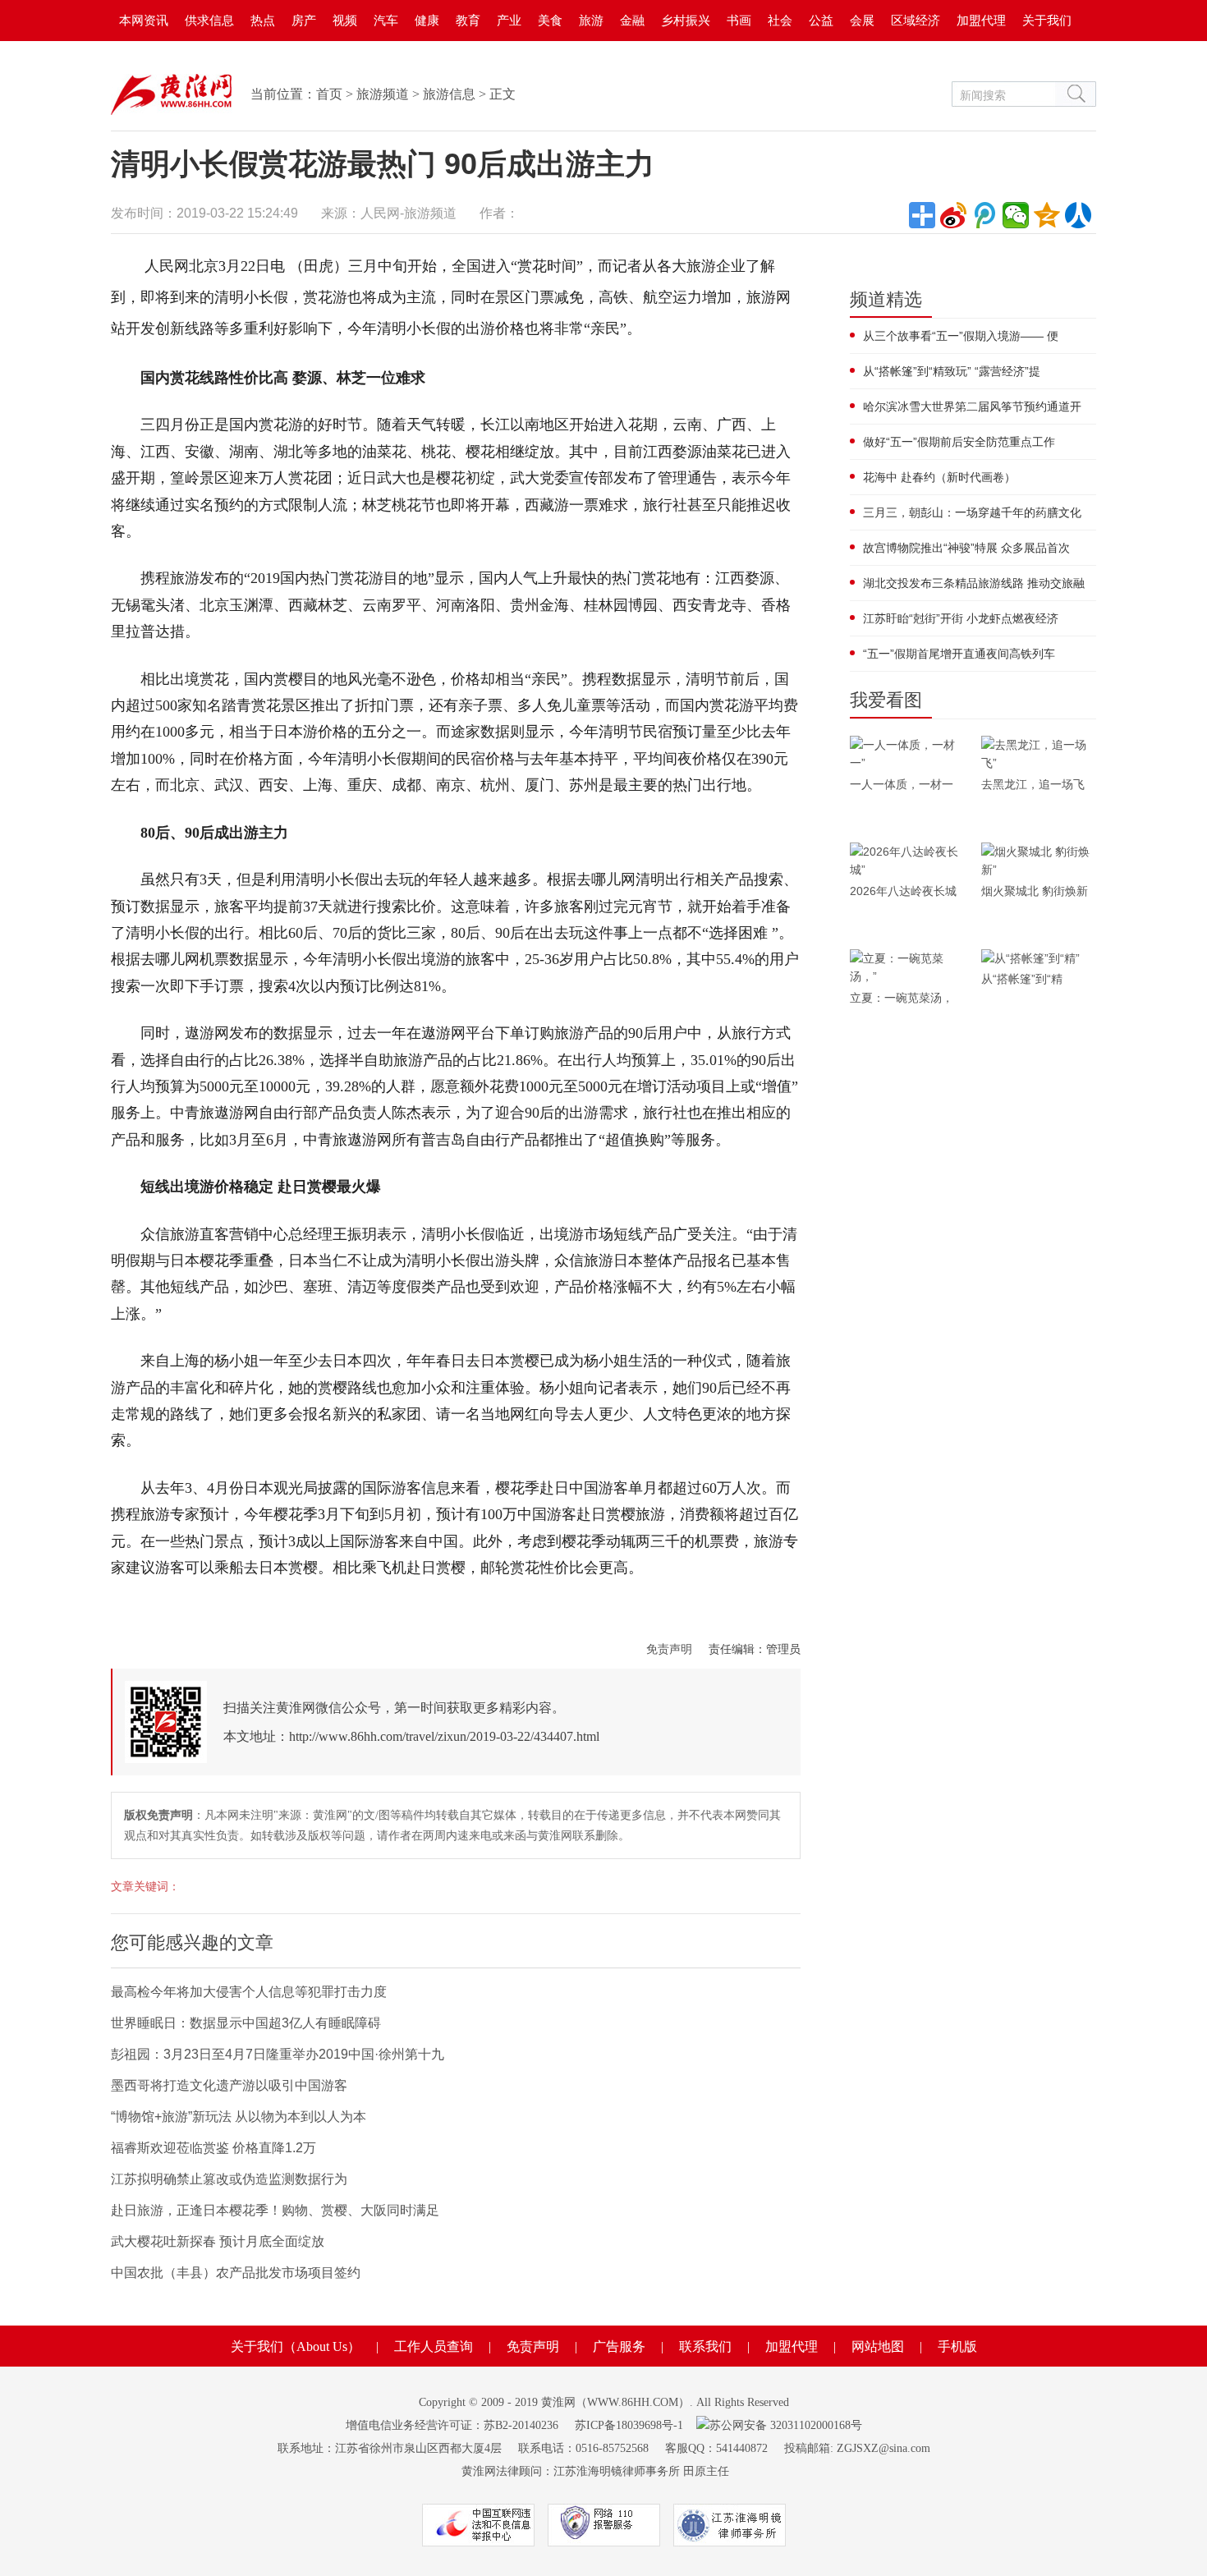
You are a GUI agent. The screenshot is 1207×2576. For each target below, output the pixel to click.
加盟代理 (981, 20)
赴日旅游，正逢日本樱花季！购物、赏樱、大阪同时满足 (275, 2210)
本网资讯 (144, 20)
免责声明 (669, 1649)
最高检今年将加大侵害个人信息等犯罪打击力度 (249, 1992)
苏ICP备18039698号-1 (629, 2425)
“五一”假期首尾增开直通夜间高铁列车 (959, 654)
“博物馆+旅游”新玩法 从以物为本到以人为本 (239, 2117)
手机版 (957, 2346)
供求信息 (209, 20)
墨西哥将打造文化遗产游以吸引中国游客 (229, 2085)
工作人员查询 (434, 2346)
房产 (304, 20)
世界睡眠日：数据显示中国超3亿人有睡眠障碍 (246, 2023)
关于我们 (1047, 20)
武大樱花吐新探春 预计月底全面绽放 (218, 2241)
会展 (862, 20)
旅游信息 (449, 94)
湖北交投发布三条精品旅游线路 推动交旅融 (974, 583)
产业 (509, 20)
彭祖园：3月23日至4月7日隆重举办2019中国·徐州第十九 (278, 2054)
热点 (263, 20)
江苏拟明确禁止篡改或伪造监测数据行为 (229, 2179)
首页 (329, 94)
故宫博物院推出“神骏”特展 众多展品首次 (966, 548)
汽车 (386, 20)
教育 (468, 20)
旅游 (591, 20)
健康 (427, 20)
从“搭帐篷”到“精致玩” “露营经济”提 (952, 371)
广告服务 (619, 2346)
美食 (550, 20)
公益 (821, 20)
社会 (780, 20)
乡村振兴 (686, 20)
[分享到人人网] (1078, 215)
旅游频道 (383, 94)
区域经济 (916, 20)
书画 (739, 20)
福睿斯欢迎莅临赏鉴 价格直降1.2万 (213, 2148)
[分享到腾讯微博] (984, 215)
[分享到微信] (1016, 215)
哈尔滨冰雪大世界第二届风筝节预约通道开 (972, 406)
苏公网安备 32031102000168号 (786, 2425)
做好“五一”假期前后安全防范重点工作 (959, 442)
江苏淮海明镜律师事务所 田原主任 (641, 2471)
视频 (345, 20)
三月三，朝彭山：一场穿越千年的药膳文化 (972, 512)
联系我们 (705, 2346)
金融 (632, 20)
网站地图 (878, 2346)
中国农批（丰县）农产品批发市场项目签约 (236, 2273)
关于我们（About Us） (296, 2346)
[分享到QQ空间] (1047, 215)
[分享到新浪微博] (953, 215)
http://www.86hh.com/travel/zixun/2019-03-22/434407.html (444, 1736)
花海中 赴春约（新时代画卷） (939, 477)
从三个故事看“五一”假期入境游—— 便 (961, 336)
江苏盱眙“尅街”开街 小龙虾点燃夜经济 (961, 618)
